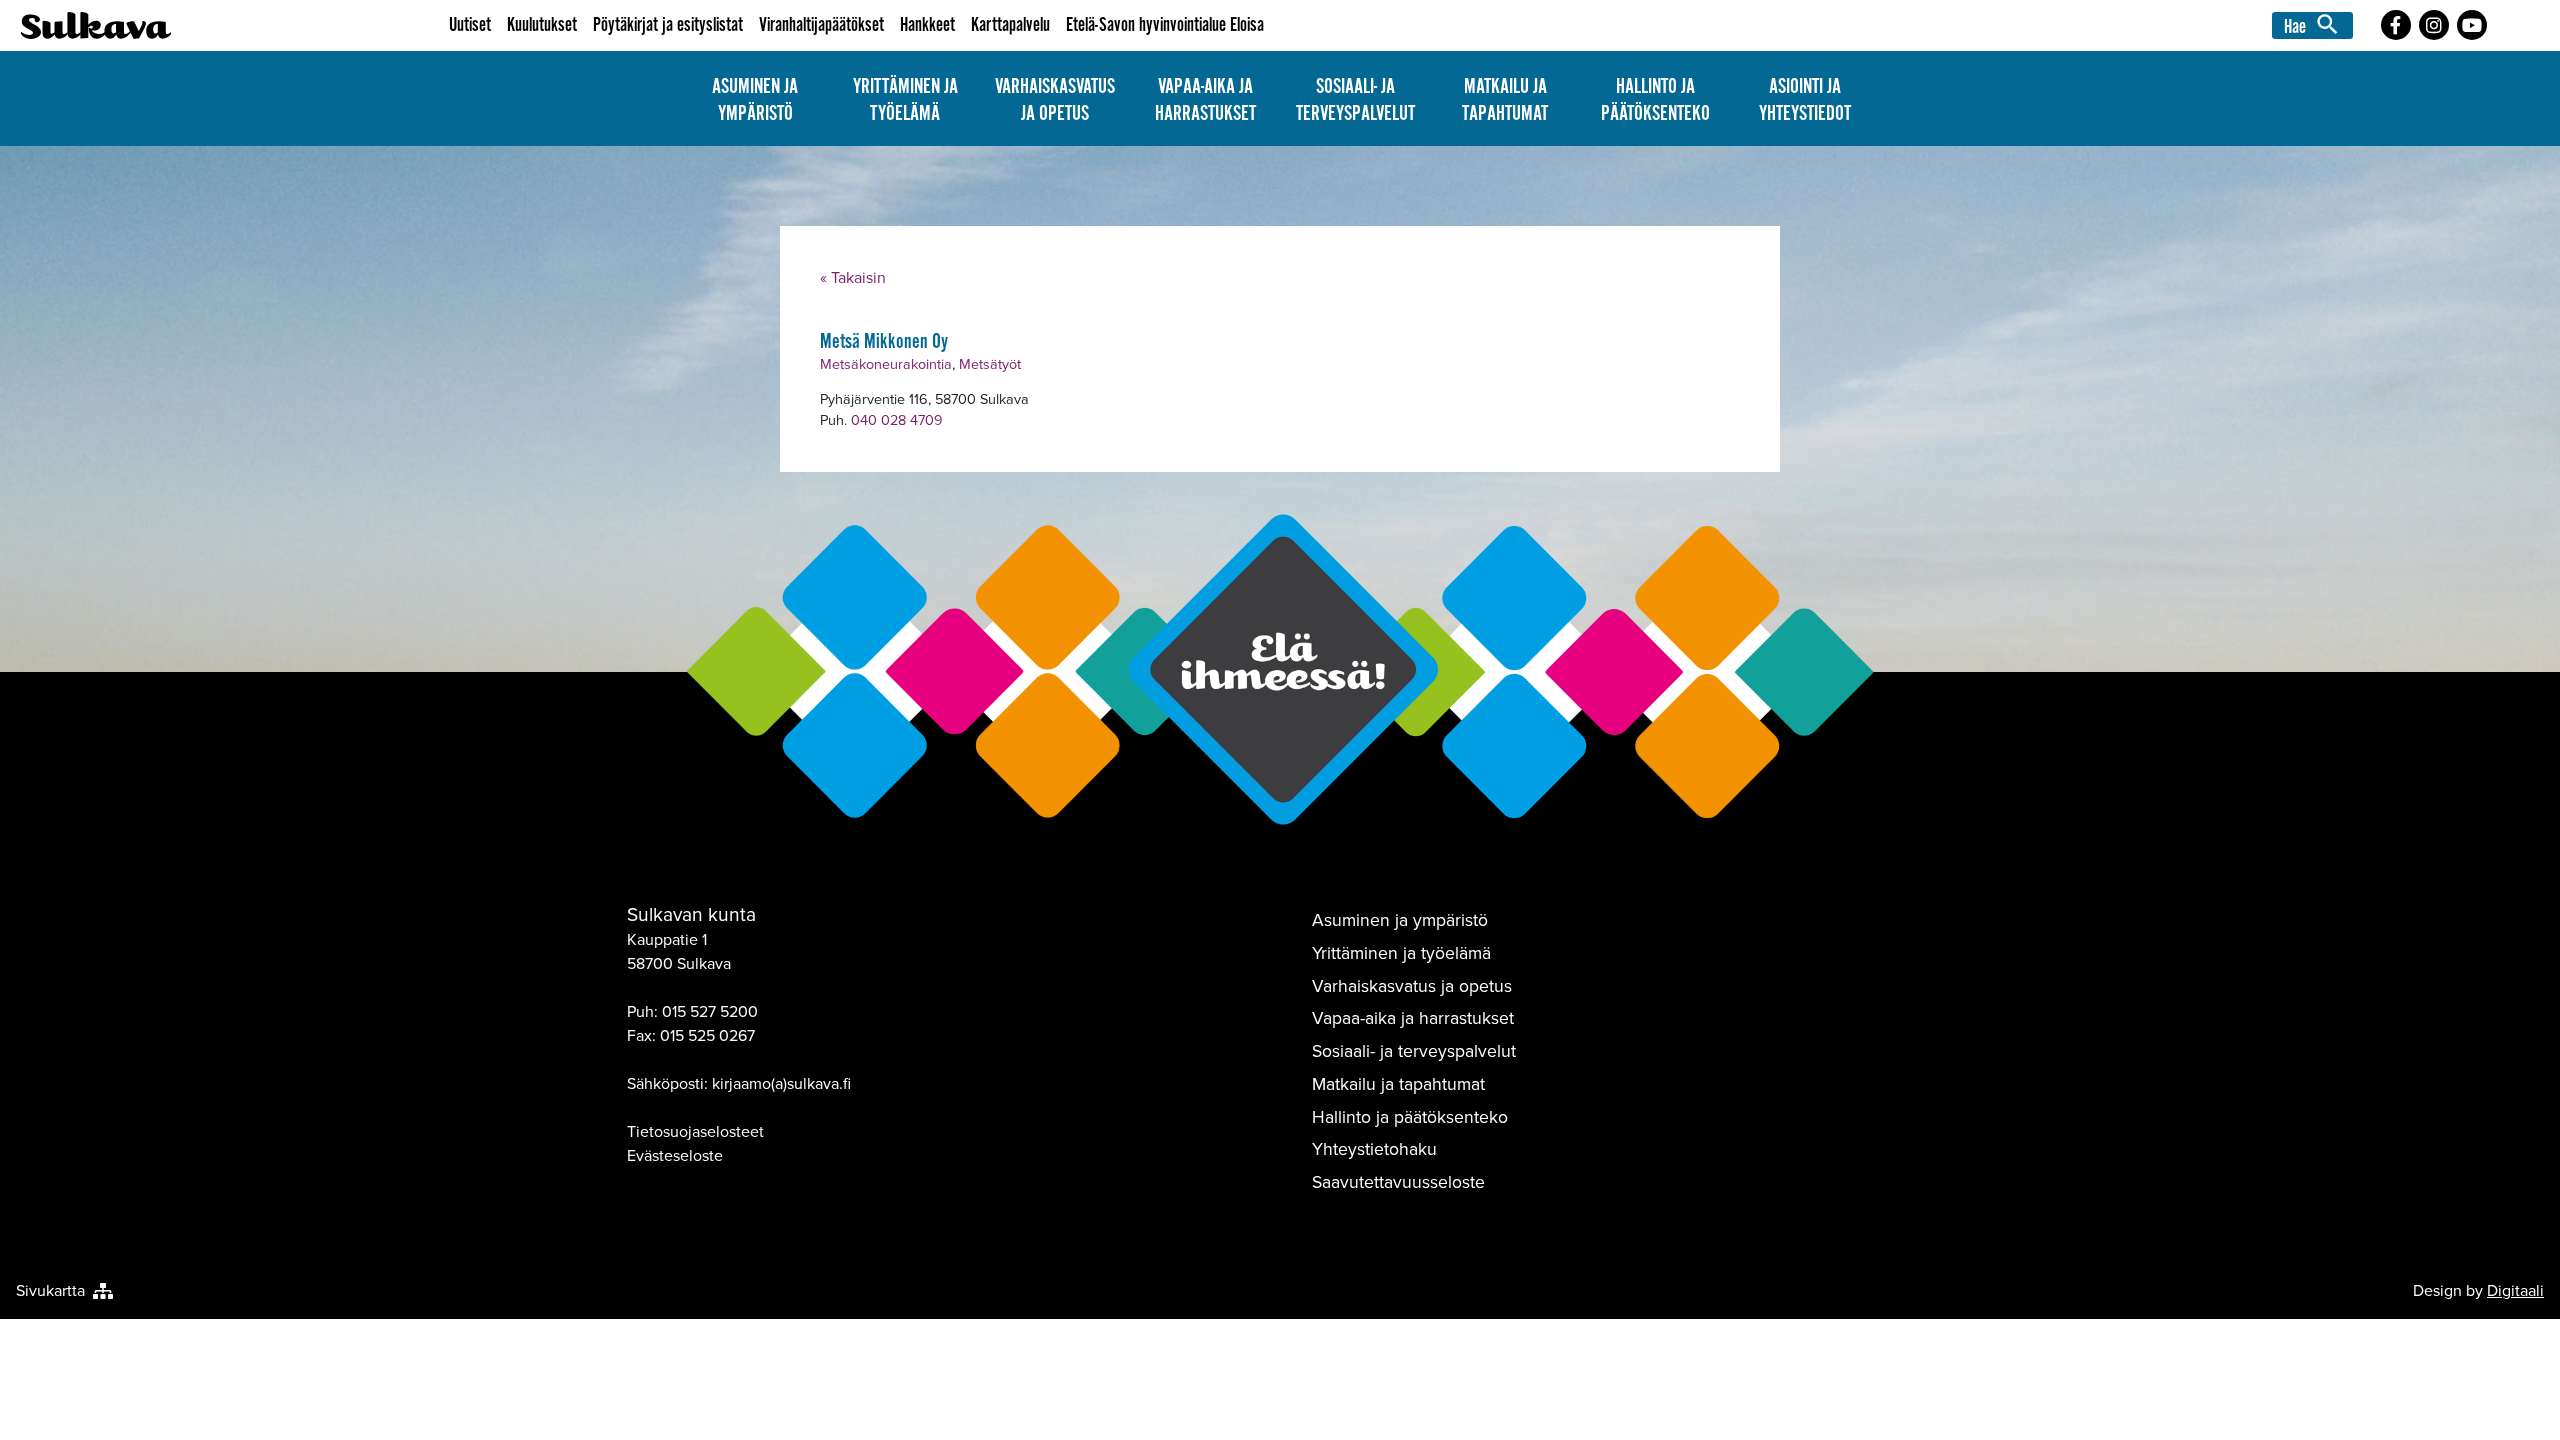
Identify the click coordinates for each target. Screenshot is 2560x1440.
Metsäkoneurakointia (886, 364)
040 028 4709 (897, 420)
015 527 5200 (710, 1011)
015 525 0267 (707, 1035)
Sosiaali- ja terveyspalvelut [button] (1355, 100)
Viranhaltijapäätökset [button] (821, 25)
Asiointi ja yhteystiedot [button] (1805, 100)
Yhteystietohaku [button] (1374, 1149)
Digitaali (2515, 1290)
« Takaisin (853, 277)
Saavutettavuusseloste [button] (1398, 1182)
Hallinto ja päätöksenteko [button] (1655, 100)
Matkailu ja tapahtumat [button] (1505, 100)
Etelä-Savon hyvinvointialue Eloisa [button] (1165, 25)
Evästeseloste (675, 1155)
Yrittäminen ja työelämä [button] (905, 100)
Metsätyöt (990, 364)
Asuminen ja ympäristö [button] (755, 100)
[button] (2315, 25)
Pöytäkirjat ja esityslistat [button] (668, 25)
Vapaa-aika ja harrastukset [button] (1205, 100)
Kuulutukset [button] (542, 25)
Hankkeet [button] (927, 25)
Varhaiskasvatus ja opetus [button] (1055, 100)
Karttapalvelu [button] (1010, 25)
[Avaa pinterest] (2396, 25)
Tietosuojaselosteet (695, 1131)
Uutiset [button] (470, 25)
